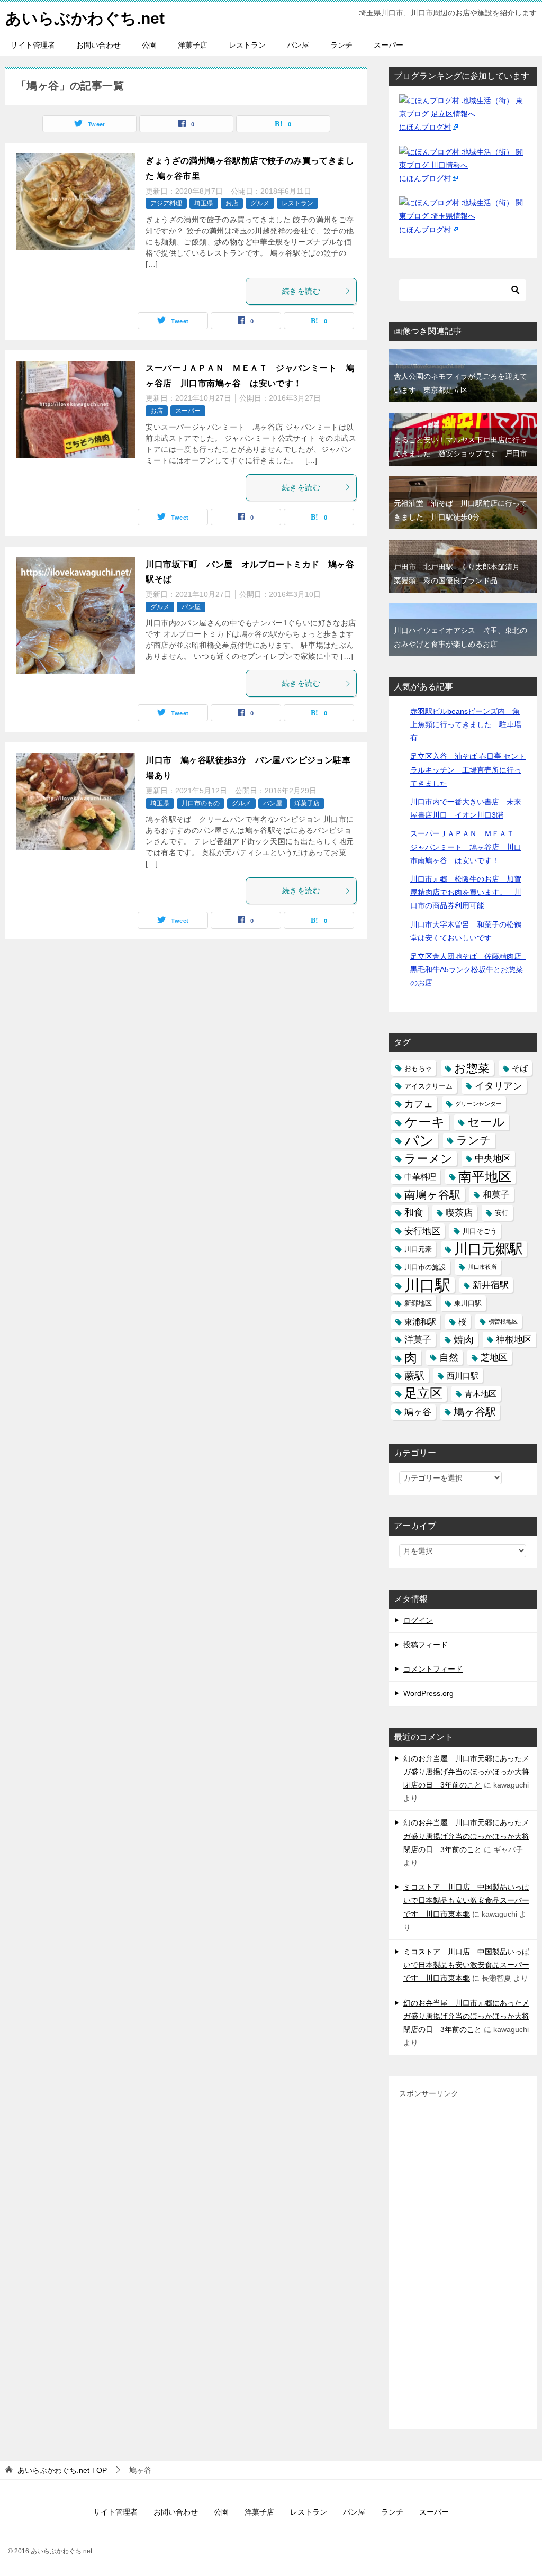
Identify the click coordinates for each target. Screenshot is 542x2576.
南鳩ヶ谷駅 (432, 1195)
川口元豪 (418, 1249)
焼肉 (464, 1340)
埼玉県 (204, 203)
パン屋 (298, 45)
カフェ (419, 1104)
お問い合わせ (98, 45)
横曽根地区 (503, 1321)
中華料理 (420, 1177)
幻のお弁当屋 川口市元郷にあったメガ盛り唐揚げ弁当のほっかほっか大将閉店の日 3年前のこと (466, 1772)
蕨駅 (414, 1376)
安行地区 (422, 1231)
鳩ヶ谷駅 (475, 1412)
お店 (232, 203)
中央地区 (493, 1159)
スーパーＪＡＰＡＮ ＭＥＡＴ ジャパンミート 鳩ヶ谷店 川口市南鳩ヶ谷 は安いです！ (466, 847)
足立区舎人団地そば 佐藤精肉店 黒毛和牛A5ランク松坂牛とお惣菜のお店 (469, 969)
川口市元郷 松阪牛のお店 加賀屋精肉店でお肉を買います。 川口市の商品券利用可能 (466, 892)
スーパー (389, 45)
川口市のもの (201, 803)
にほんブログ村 (425, 127)
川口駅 (427, 1285)
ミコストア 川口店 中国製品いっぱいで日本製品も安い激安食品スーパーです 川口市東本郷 (466, 1900)
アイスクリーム (428, 1086)
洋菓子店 (193, 45)
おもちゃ (418, 1068)
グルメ (260, 203)
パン (419, 1141)
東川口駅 (468, 1303)
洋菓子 (418, 1340)
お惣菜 (472, 1068)
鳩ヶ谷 (418, 1412)
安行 (502, 1213)
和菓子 (496, 1195)
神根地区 (514, 1340)
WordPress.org (428, 1693)
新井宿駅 (491, 1285)
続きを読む (301, 291)
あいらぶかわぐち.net (85, 18)
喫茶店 (459, 1213)
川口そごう (480, 1231)
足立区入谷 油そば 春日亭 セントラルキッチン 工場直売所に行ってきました (468, 769)
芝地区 (494, 1358)
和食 (414, 1212)
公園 (149, 45)
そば (520, 1068)
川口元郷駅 (489, 1249)
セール (486, 1122)
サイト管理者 (33, 45)
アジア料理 (166, 203)
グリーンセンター (478, 1104)
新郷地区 (418, 1303)
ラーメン (428, 1159)
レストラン (247, 45)
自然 (449, 1357)
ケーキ (425, 1122)
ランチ (341, 45)
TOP (62, 2470)
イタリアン (499, 1086)
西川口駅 (463, 1376)
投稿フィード (426, 1645)
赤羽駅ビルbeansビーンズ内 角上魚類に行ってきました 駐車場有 (466, 724)
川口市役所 (482, 1267)
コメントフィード (433, 1669)
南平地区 (485, 1176)
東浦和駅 (420, 1322)
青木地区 (481, 1394)
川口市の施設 (425, 1267)
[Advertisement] (463, 2260)
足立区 (423, 1393)
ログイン (418, 1620)
